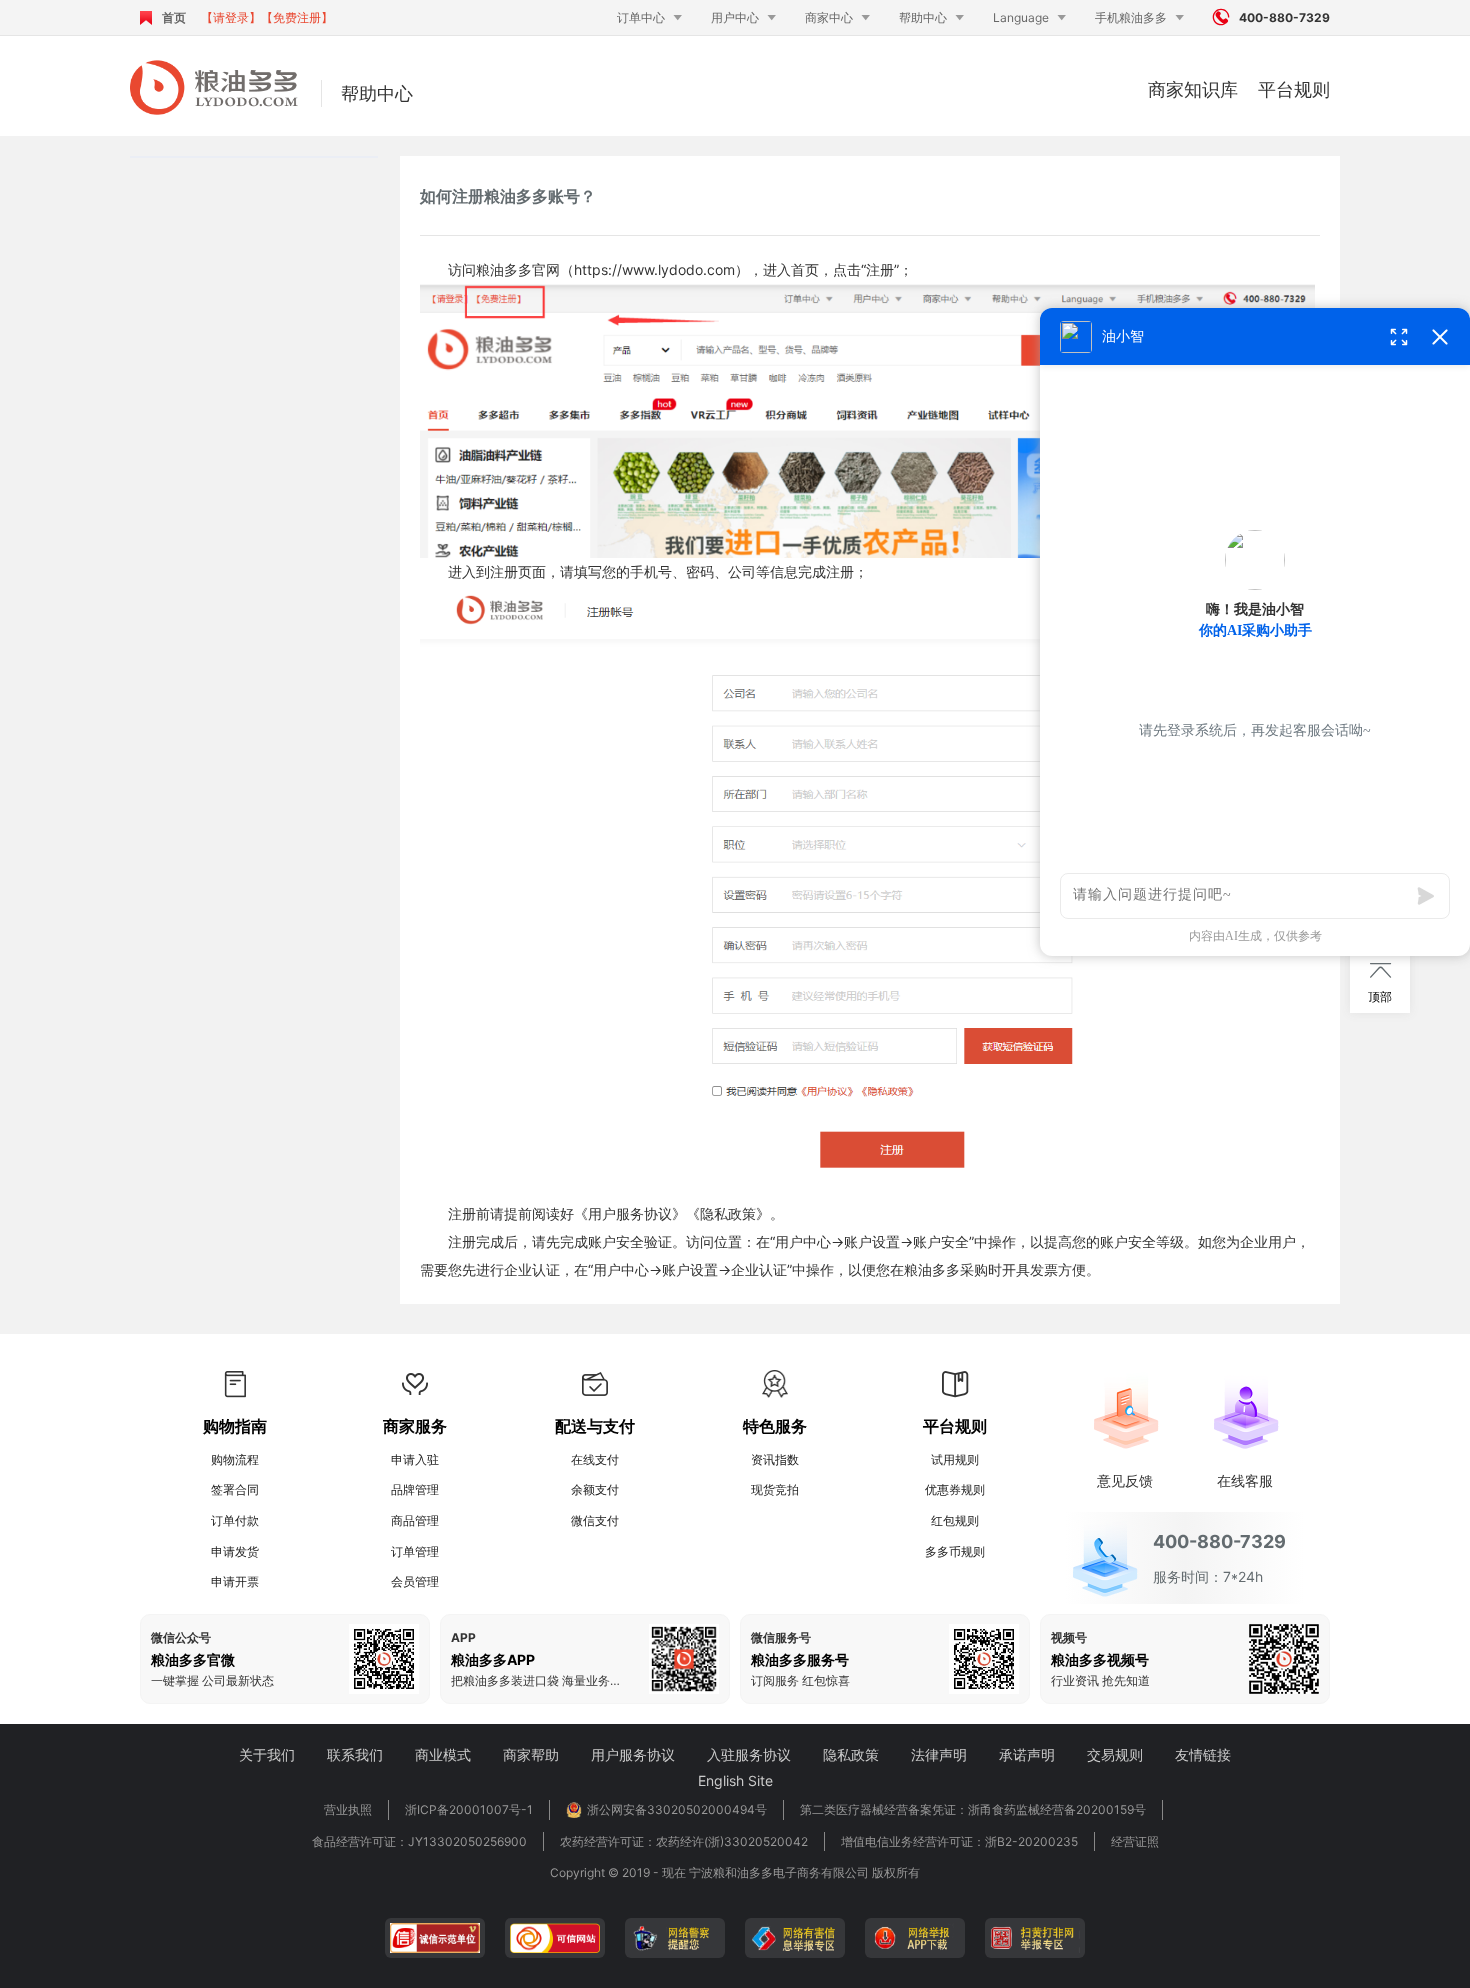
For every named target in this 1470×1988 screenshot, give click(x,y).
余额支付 (595, 1489)
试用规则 (955, 1459)
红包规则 (955, 1520)
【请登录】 (231, 17)
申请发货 (235, 1551)
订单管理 (415, 1551)
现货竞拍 (775, 1489)
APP (463, 1638)
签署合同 (235, 1489)
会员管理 (415, 1581)
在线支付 (595, 1459)
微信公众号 (181, 1638)
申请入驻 (415, 1459)
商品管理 (415, 1520)
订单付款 (235, 1520)
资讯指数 (775, 1459)
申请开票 (235, 1581)
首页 (174, 17)
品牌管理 (415, 1489)
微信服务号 (781, 1638)
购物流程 (235, 1459)
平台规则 (1294, 89)
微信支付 (595, 1520)
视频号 (1069, 1638)
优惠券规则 (955, 1489)
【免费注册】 (297, 17)
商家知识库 (1193, 89)
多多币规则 (955, 1551)
